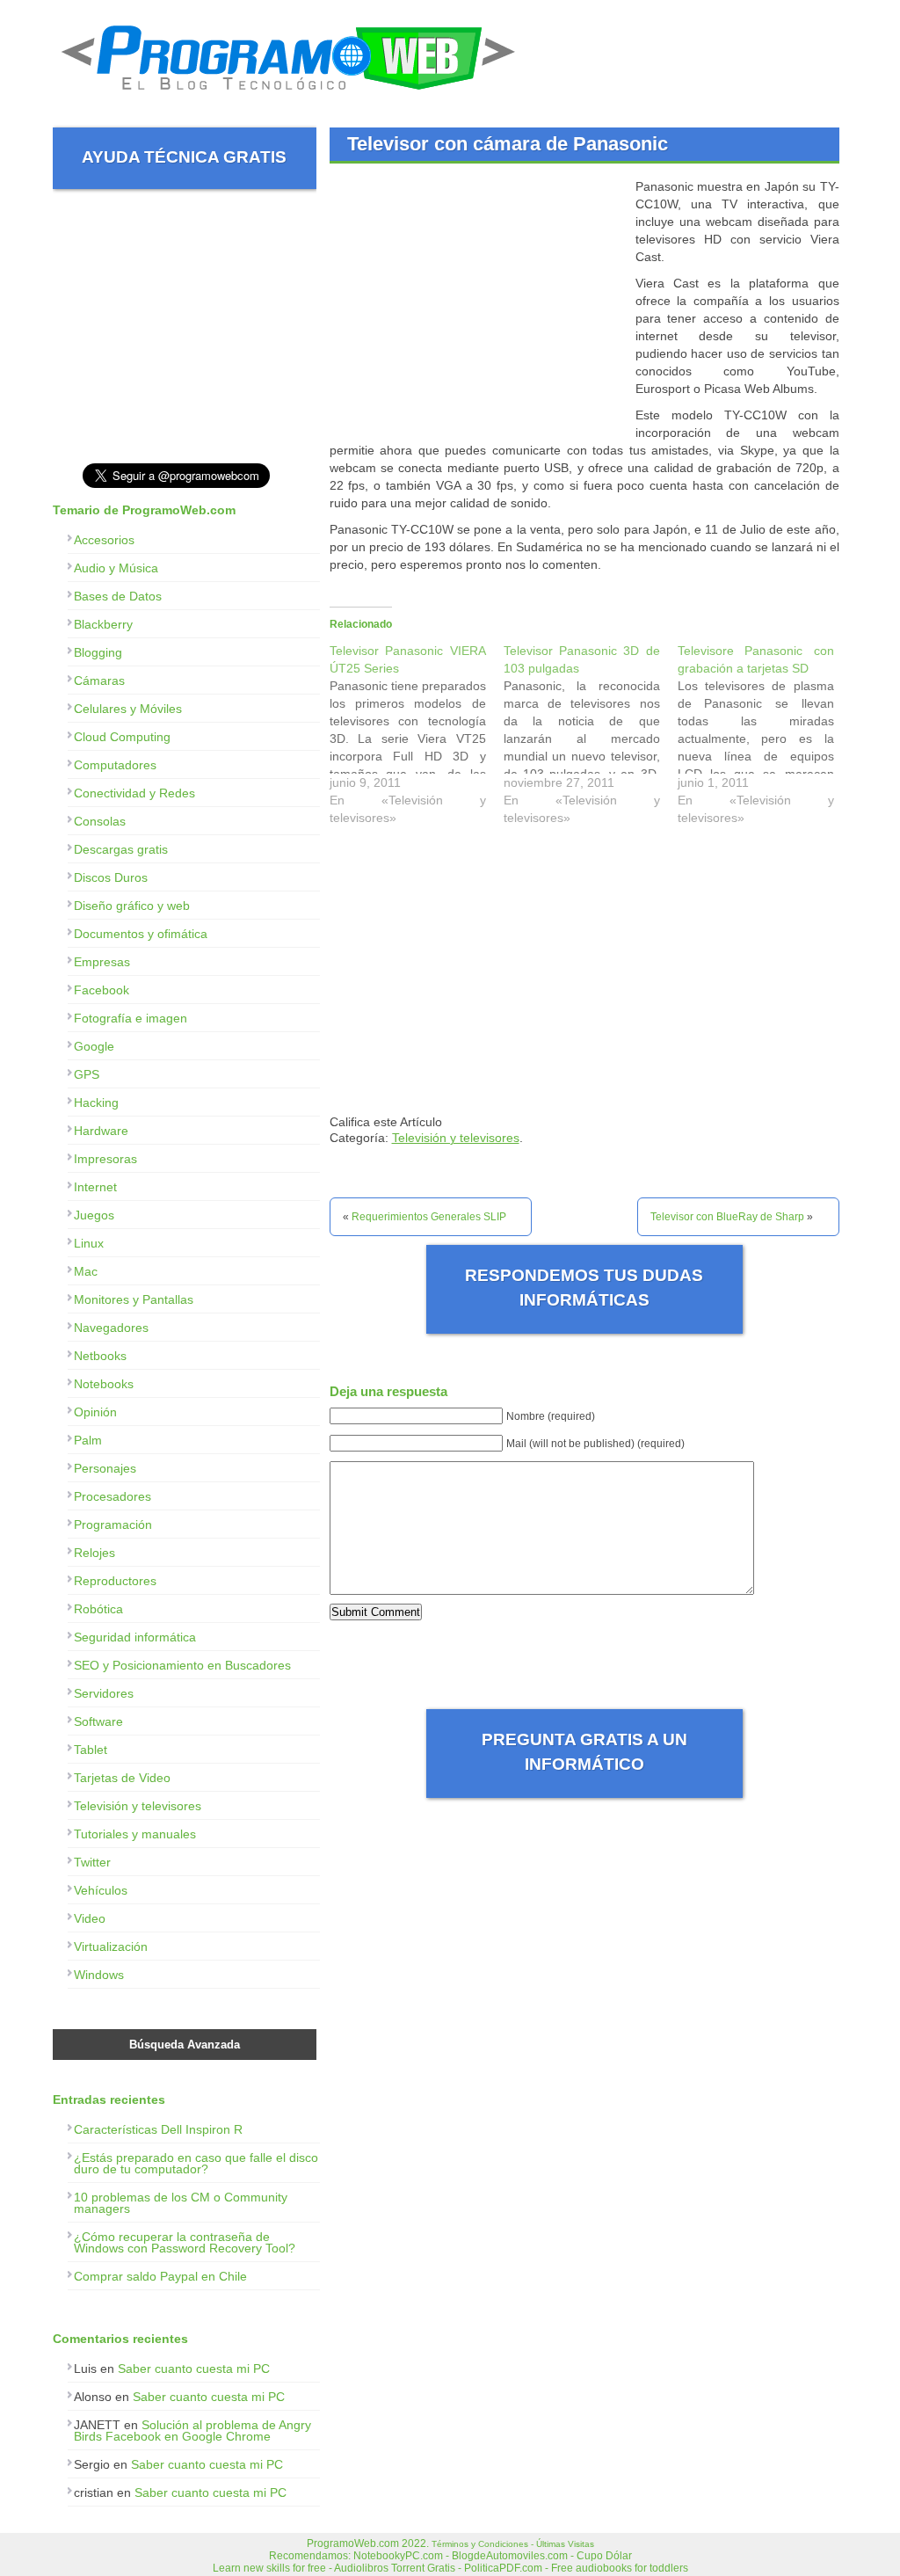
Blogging (98, 652)
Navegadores (111, 1328)
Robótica (98, 1609)
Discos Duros (111, 877)
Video (90, 1918)
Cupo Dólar (604, 2556)
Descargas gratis (121, 849)
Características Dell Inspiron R (158, 2129)
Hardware (101, 1131)
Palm (88, 1440)
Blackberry (103, 624)
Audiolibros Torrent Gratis (395, 2568)
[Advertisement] (477, 301)
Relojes (94, 1553)
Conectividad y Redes (134, 793)
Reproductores (115, 1581)
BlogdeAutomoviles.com (510, 2556)
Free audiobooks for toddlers (620, 2568)
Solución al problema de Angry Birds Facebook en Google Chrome (192, 2430)
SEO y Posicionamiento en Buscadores (182, 1665)
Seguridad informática (135, 1637)
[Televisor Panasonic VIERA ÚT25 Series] (417, 739)
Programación (113, 1524)
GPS (87, 1074)
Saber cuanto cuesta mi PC (194, 2369)
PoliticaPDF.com (503, 2568)
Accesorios (104, 540)
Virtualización (111, 1947)
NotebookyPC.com (398, 2556)
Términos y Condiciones (480, 2544)
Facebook (102, 990)
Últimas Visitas (565, 2544)
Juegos (94, 1215)
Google (94, 1046)
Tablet (91, 1750)
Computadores (115, 765)
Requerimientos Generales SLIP (429, 1217)
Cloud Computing (122, 737)
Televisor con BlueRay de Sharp (727, 1217)
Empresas (102, 962)
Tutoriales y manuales (135, 1834)
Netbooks (100, 1356)
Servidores (104, 1693)
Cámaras (99, 680)
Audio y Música (116, 568)
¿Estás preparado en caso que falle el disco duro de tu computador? (196, 2163)
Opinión (95, 1412)
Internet (95, 1187)
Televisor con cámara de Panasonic (508, 144)
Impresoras (105, 1159)
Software (98, 1721)
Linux (89, 1243)
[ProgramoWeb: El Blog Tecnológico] (289, 97)
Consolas (100, 821)
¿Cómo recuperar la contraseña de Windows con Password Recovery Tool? (185, 2242)
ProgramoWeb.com (353, 2543)
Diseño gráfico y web (132, 906)
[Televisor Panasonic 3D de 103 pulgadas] (591, 739)
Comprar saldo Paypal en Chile (160, 2276)
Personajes (105, 1468)
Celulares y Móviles (128, 709)
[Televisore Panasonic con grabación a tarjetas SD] (765, 739)
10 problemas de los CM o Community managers (181, 2203)
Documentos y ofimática (141, 934)
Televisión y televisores (456, 1138)
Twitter (92, 1862)
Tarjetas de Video (122, 1778)
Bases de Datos (118, 596)
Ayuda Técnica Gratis (184, 157)
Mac (86, 1271)
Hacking (96, 1102)
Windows (99, 1975)
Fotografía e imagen (131, 1018)
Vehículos (101, 1890)
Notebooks (104, 1384)
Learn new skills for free (269, 2568)
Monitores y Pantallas (134, 1299)
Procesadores (112, 1496)
